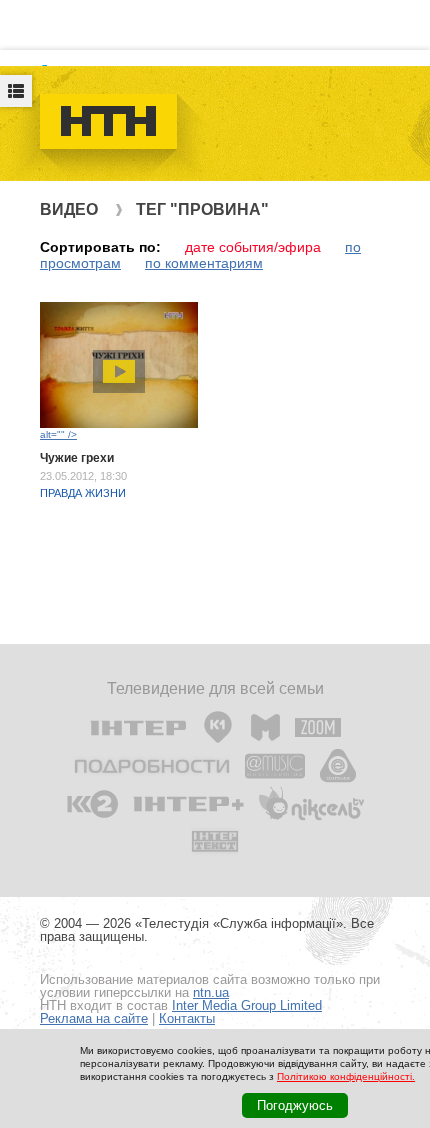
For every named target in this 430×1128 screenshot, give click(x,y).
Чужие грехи (77, 458)
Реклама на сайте (94, 1018)
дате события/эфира (253, 247)
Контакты (187, 1018)
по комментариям (204, 263)
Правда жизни (83, 493)
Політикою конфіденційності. (346, 1076)
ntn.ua (211, 992)
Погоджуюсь (295, 1105)
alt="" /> (58, 434)
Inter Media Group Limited (247, 1005)
